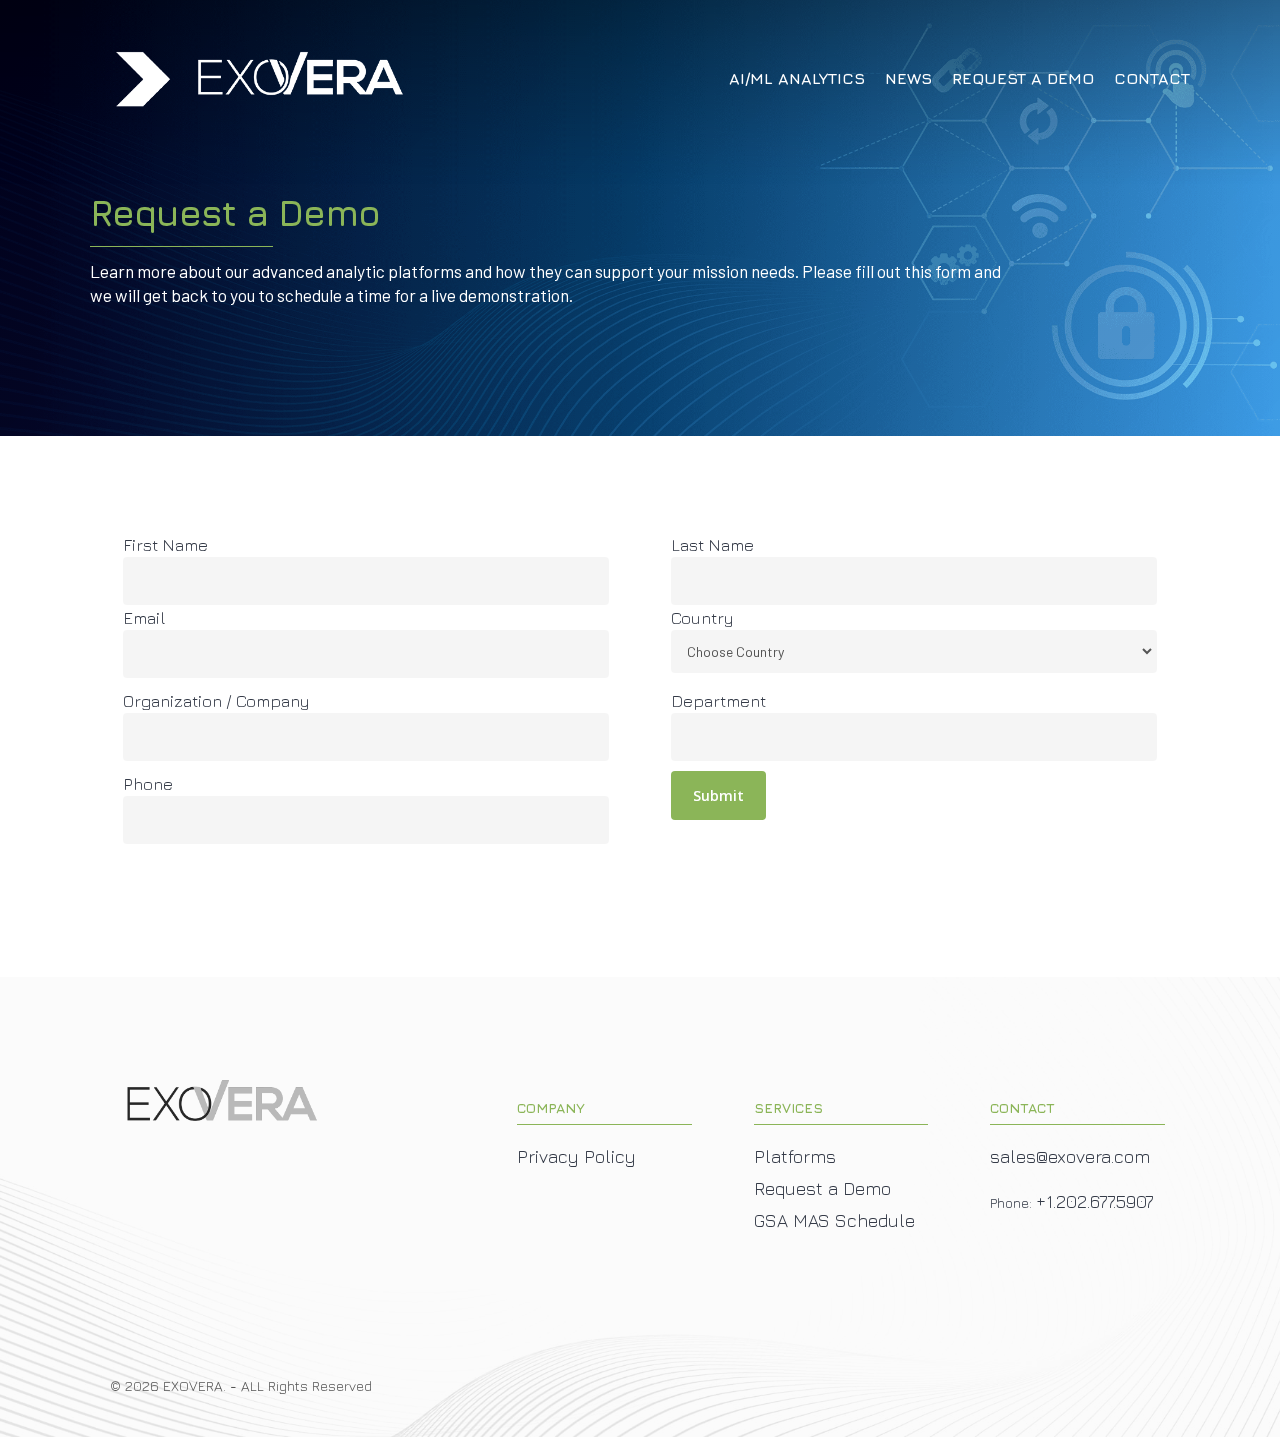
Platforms (795, 1156)
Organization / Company (216, 701)
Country (702, 618)
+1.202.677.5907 (1095, 1201)
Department (718, 701)
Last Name (712, 545)
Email (144, 618)
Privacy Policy (576, 1156)
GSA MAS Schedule (834, 1220)
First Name (165, 545)
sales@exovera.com (1070, 1156)
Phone (148, 784)
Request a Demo (822, 1188)
